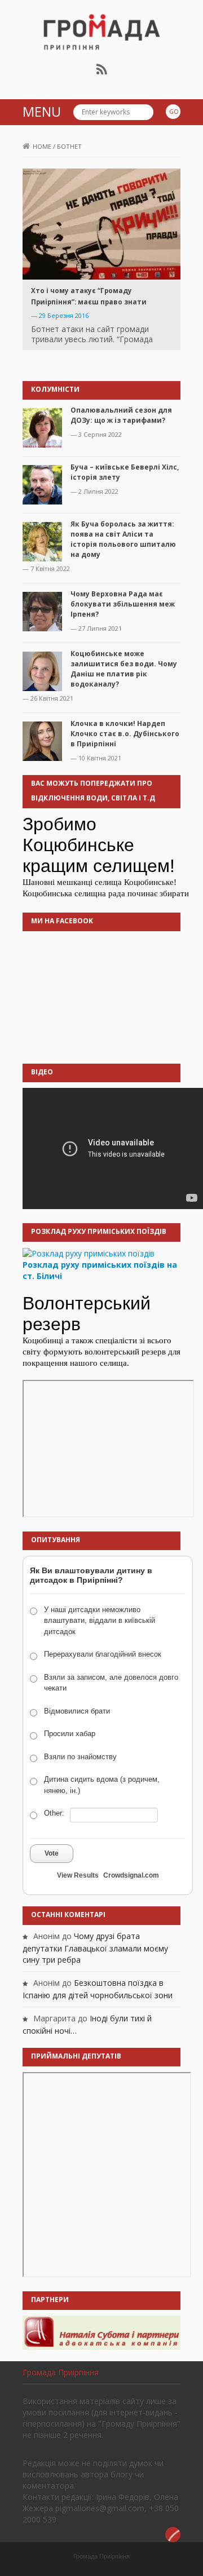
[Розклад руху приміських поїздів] (89, 1253)
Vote (52, 1853)
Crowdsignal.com (131, 1875)
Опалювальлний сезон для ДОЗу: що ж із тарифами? (121, 415)
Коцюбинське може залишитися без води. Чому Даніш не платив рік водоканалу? (124, 669)
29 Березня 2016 (64, 315)
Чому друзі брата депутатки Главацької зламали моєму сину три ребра (95, 1948)
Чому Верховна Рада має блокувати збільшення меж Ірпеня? (123, 604)
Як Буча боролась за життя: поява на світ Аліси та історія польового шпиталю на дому (123, 539)
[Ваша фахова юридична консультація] (101, 2332)
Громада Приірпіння (61, 2372)
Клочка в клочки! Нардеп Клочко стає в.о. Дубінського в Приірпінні (125, 734)
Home (42, 146)
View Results (78, 1875)
